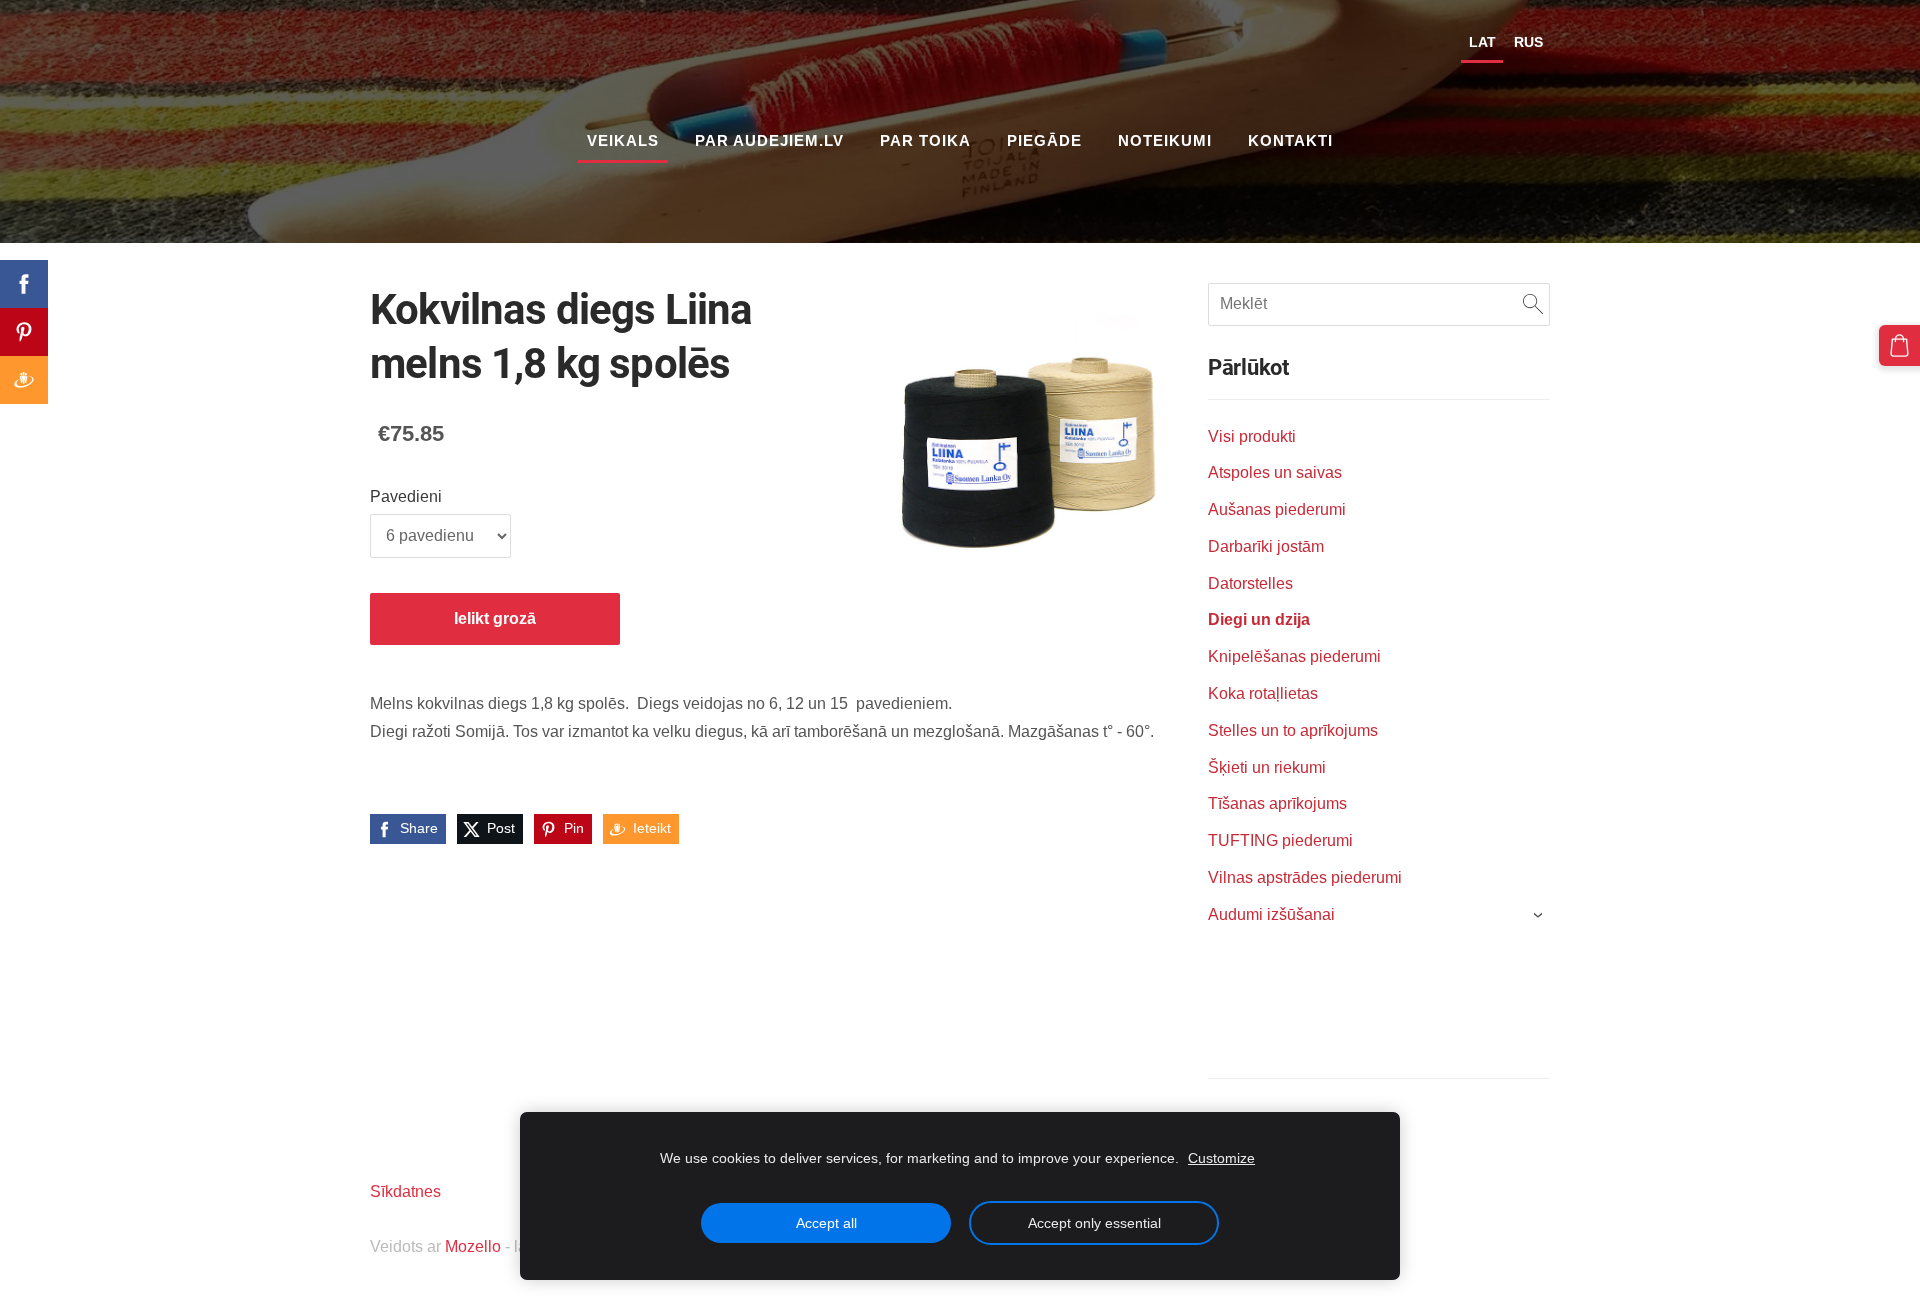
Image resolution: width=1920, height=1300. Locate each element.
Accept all (826, 1223)
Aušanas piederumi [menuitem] (1277, 509)
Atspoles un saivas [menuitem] (1275, 472)
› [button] (1539, 915)
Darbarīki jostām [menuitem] (1266, 546)
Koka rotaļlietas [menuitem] (1263, 693)
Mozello (473, 1246)
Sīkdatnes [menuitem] (405, 1191)
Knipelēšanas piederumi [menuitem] (1294, 656)
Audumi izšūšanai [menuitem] (1271, 914)
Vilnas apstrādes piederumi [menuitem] (1305, 877)
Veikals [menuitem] (623, 140)
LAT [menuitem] (1482, 42)
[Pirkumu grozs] (1899, 345)
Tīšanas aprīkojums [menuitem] (1277, 803)
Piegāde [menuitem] (1044, 140)
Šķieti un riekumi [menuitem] (1267, 767)
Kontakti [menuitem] (1290, 140)
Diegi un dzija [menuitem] (1259, 619)
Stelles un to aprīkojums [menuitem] (1293, 730)
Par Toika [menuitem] (925, 140)
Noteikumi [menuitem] (1165, 140)
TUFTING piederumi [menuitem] (1280, 840)
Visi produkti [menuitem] (1252, 436)
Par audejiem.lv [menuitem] (769, 140)
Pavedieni (406, 496)
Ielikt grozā (495, 618)
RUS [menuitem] (1528, 42)
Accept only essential (1094, 1223)
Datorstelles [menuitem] (1250, 583)
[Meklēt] (1533, 304)
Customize (1221, 1158)
